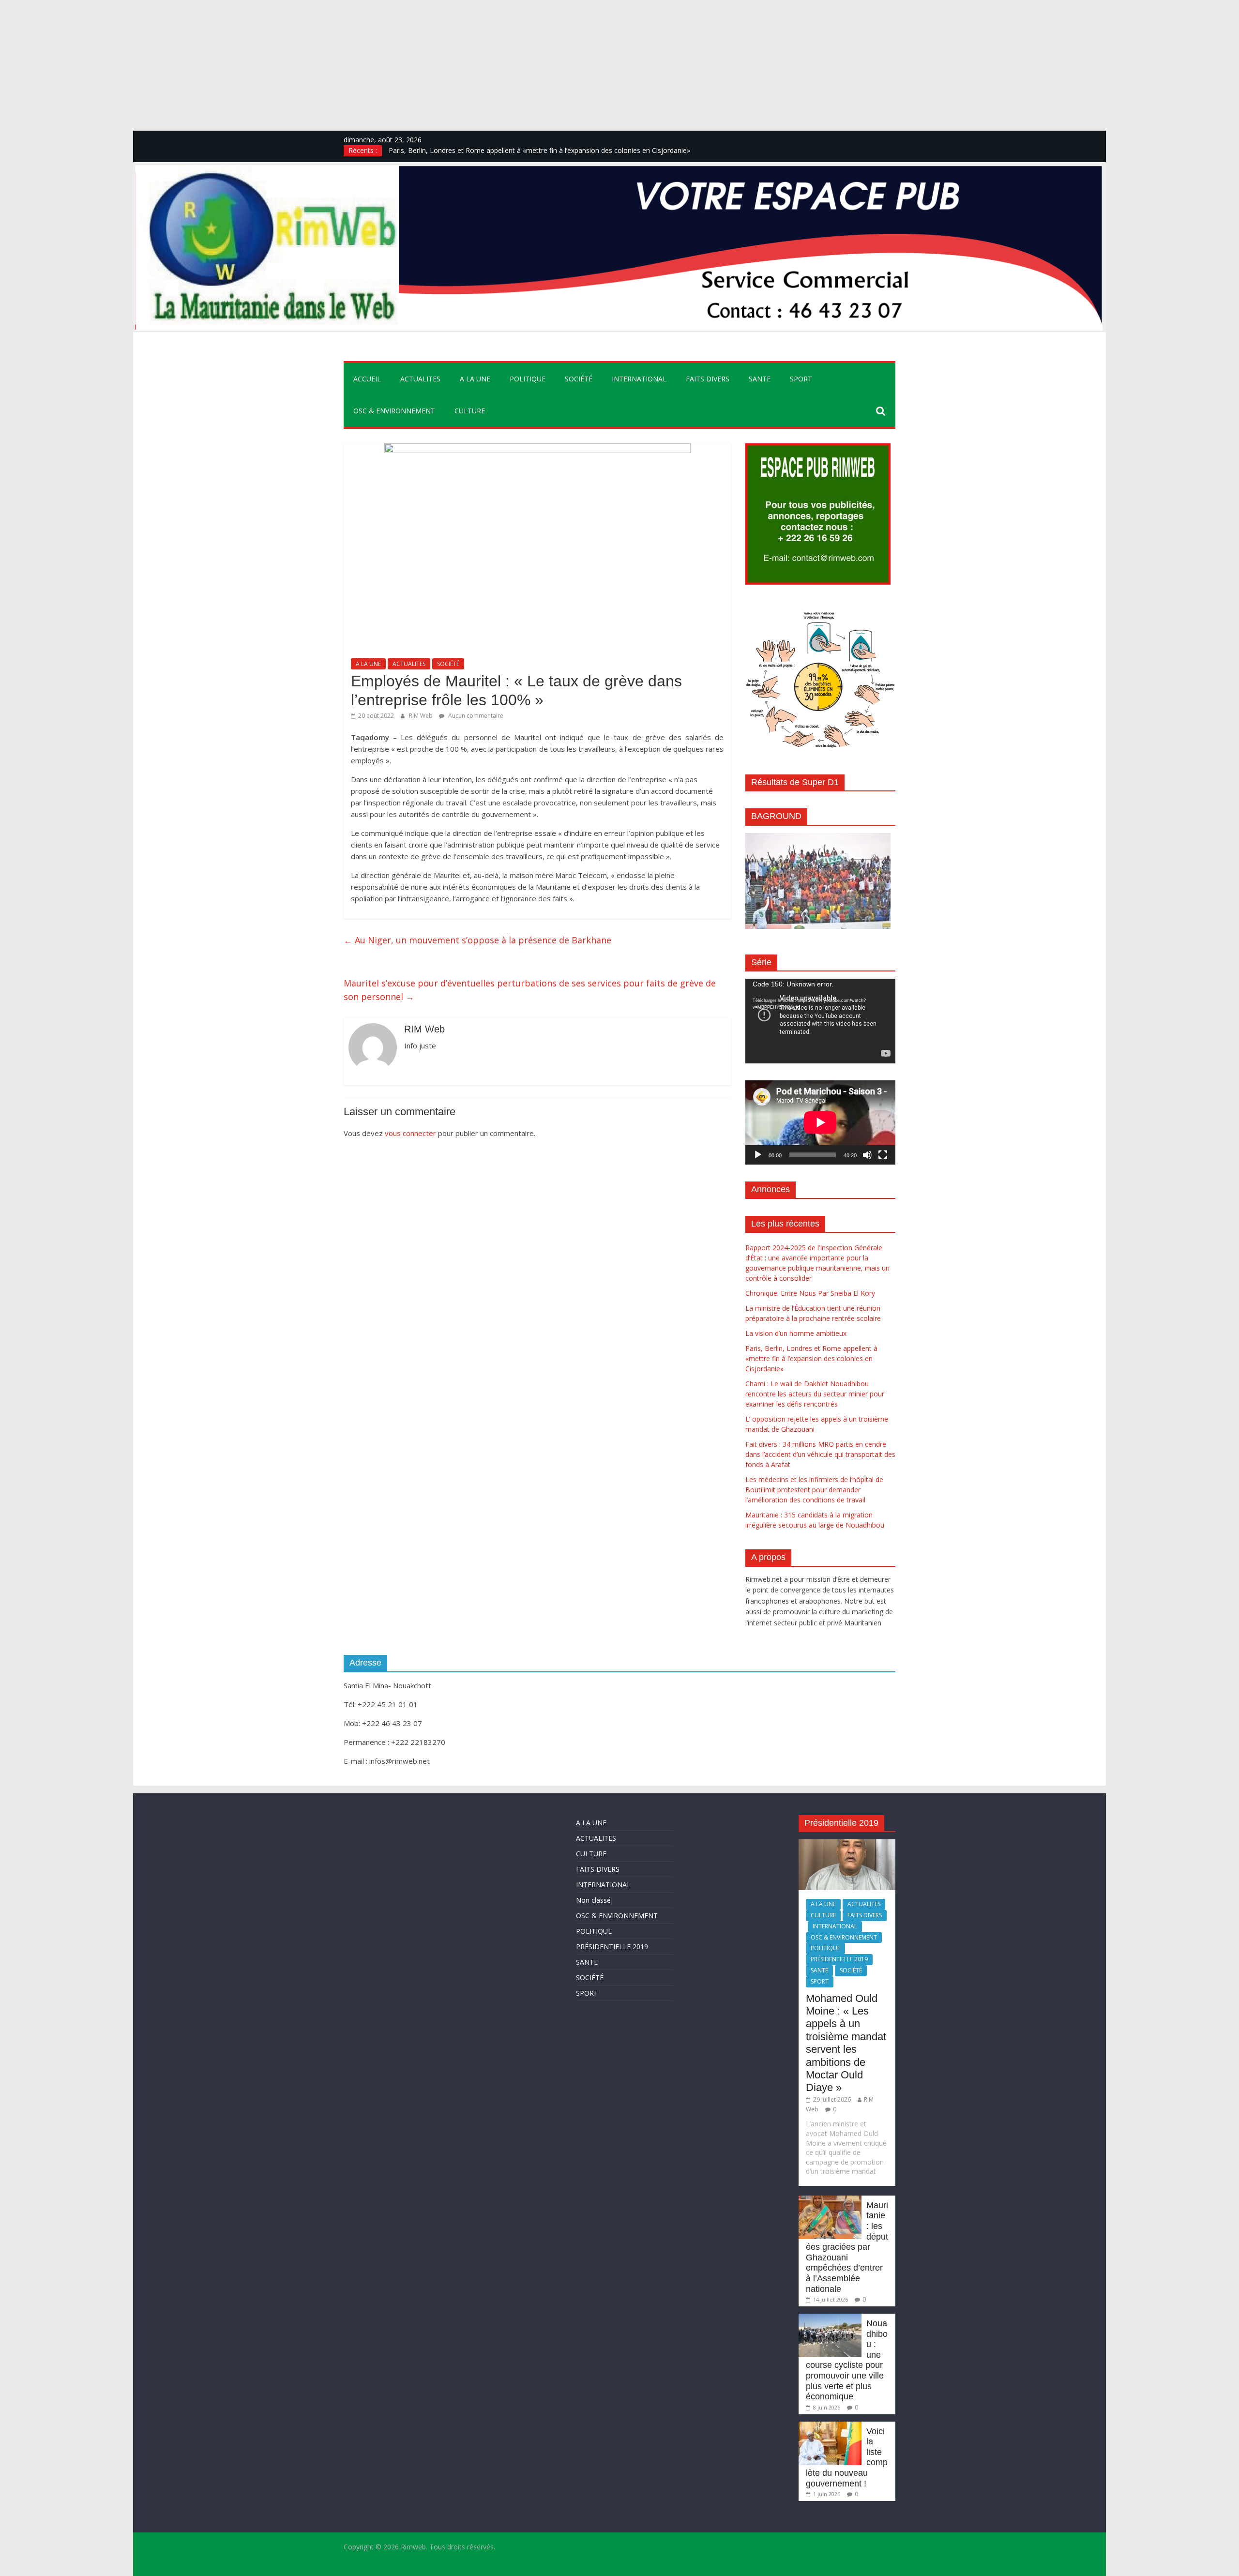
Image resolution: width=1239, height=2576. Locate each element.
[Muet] (867, 1155)
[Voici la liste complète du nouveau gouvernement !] (830, 2426)
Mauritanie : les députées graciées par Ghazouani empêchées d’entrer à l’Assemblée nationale (847, 2247)
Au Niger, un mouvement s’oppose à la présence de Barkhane (477, 940)
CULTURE (470, 411)
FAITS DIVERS (708, 379)
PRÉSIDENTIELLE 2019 (612, 1947)
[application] (820, 1021)
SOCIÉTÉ (579, 379)
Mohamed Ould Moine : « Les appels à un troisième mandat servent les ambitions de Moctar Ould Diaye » (846, 2043)
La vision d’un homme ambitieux (439, 150)
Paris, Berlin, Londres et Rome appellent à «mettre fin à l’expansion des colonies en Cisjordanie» (811, 1358)
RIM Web (422, 716)
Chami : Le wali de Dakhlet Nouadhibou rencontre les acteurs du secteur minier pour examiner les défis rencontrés (815, 1394)
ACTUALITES (420, 379)
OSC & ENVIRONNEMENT (394, 411)
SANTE (760, 379)
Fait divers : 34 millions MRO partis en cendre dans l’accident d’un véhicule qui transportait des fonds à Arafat (820, 1454)
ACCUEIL (367, 379)
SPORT (801, 379)
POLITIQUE (528, 379)
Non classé (593, 1900)
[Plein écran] (883, 1155)
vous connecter (410, 1133)
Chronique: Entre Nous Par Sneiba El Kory (810, 1293)
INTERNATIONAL (639, 379)
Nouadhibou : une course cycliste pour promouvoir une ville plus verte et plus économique (847, 2360)
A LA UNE (475, 379)
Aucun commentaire (475, 716)
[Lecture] (758, 1155)
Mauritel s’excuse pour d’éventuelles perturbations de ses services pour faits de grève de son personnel (530, 990)
